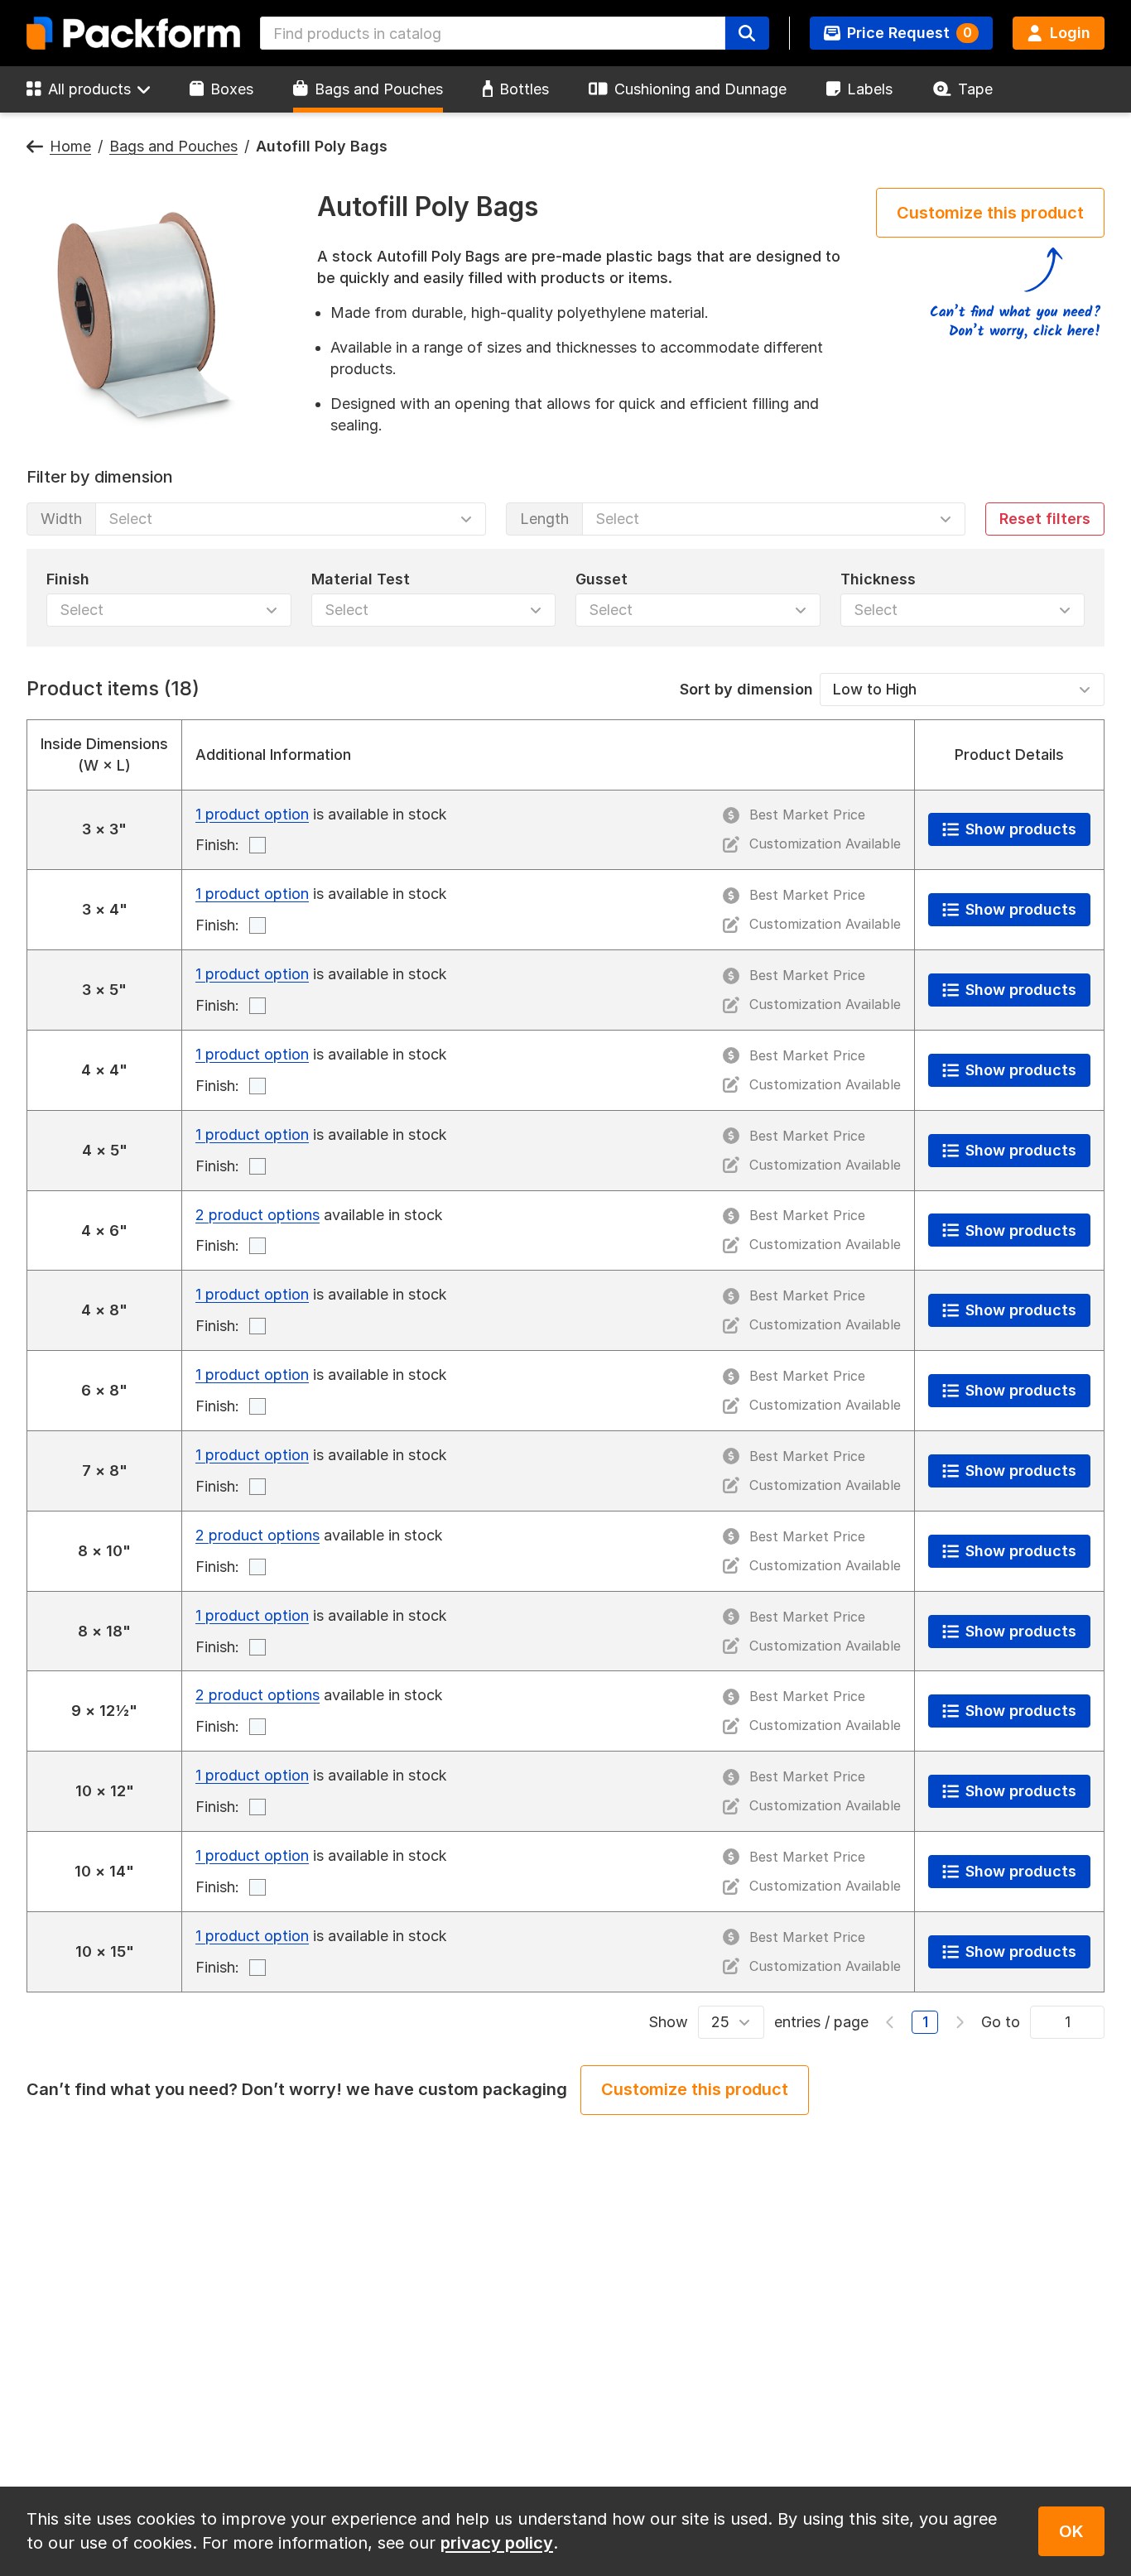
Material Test (361, 578)
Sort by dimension (746, 688)
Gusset (602, 578)
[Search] (747, 33)
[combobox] (493, 33)
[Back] (35, 147)
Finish (68, 578)
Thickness (878, 578)
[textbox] (493, 33)
